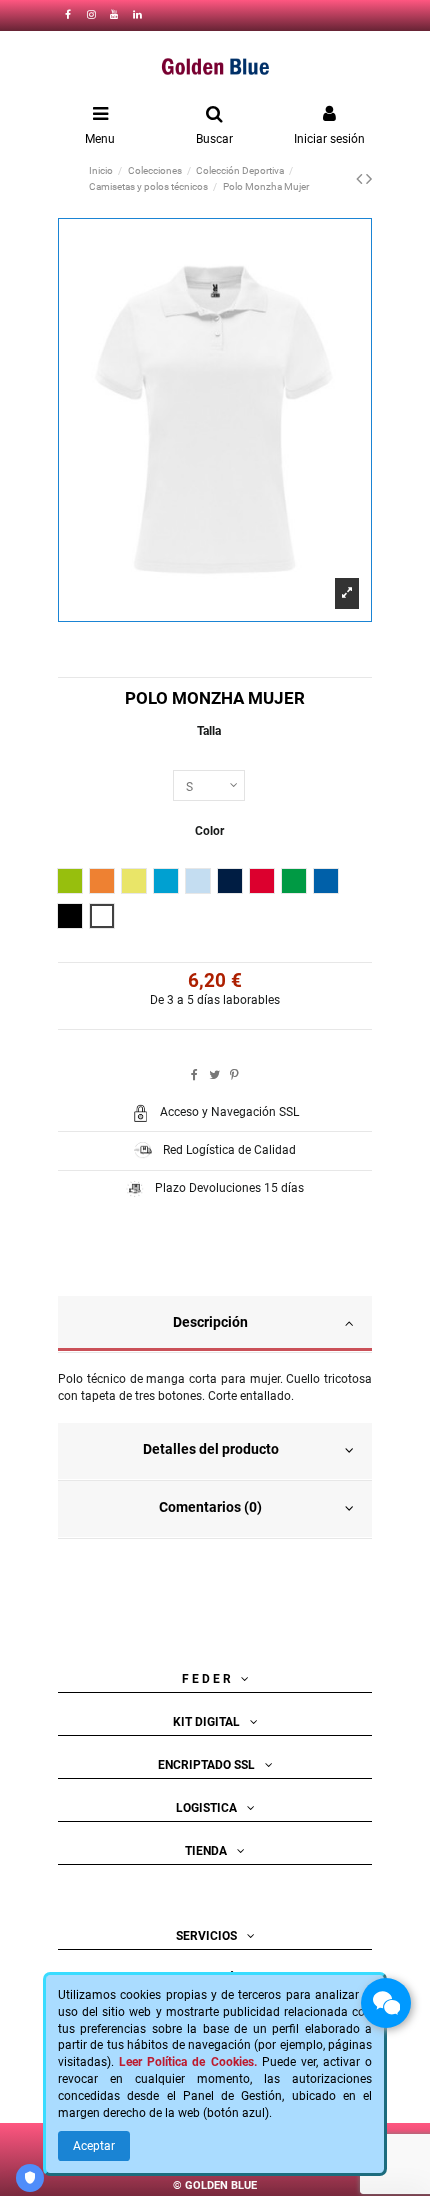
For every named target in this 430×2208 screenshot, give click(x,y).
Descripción (210, 1322)
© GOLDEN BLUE (215, 2184)
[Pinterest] (234, 1075)
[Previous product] (361, 178)
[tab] (215, 1325)
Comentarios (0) (210, 1507)
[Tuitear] (214, 1075)
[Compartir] (194, 1075)
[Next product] (369, 178)
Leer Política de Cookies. (187, 2062)
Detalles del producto (211, 1449)
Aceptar (94, 2146)
